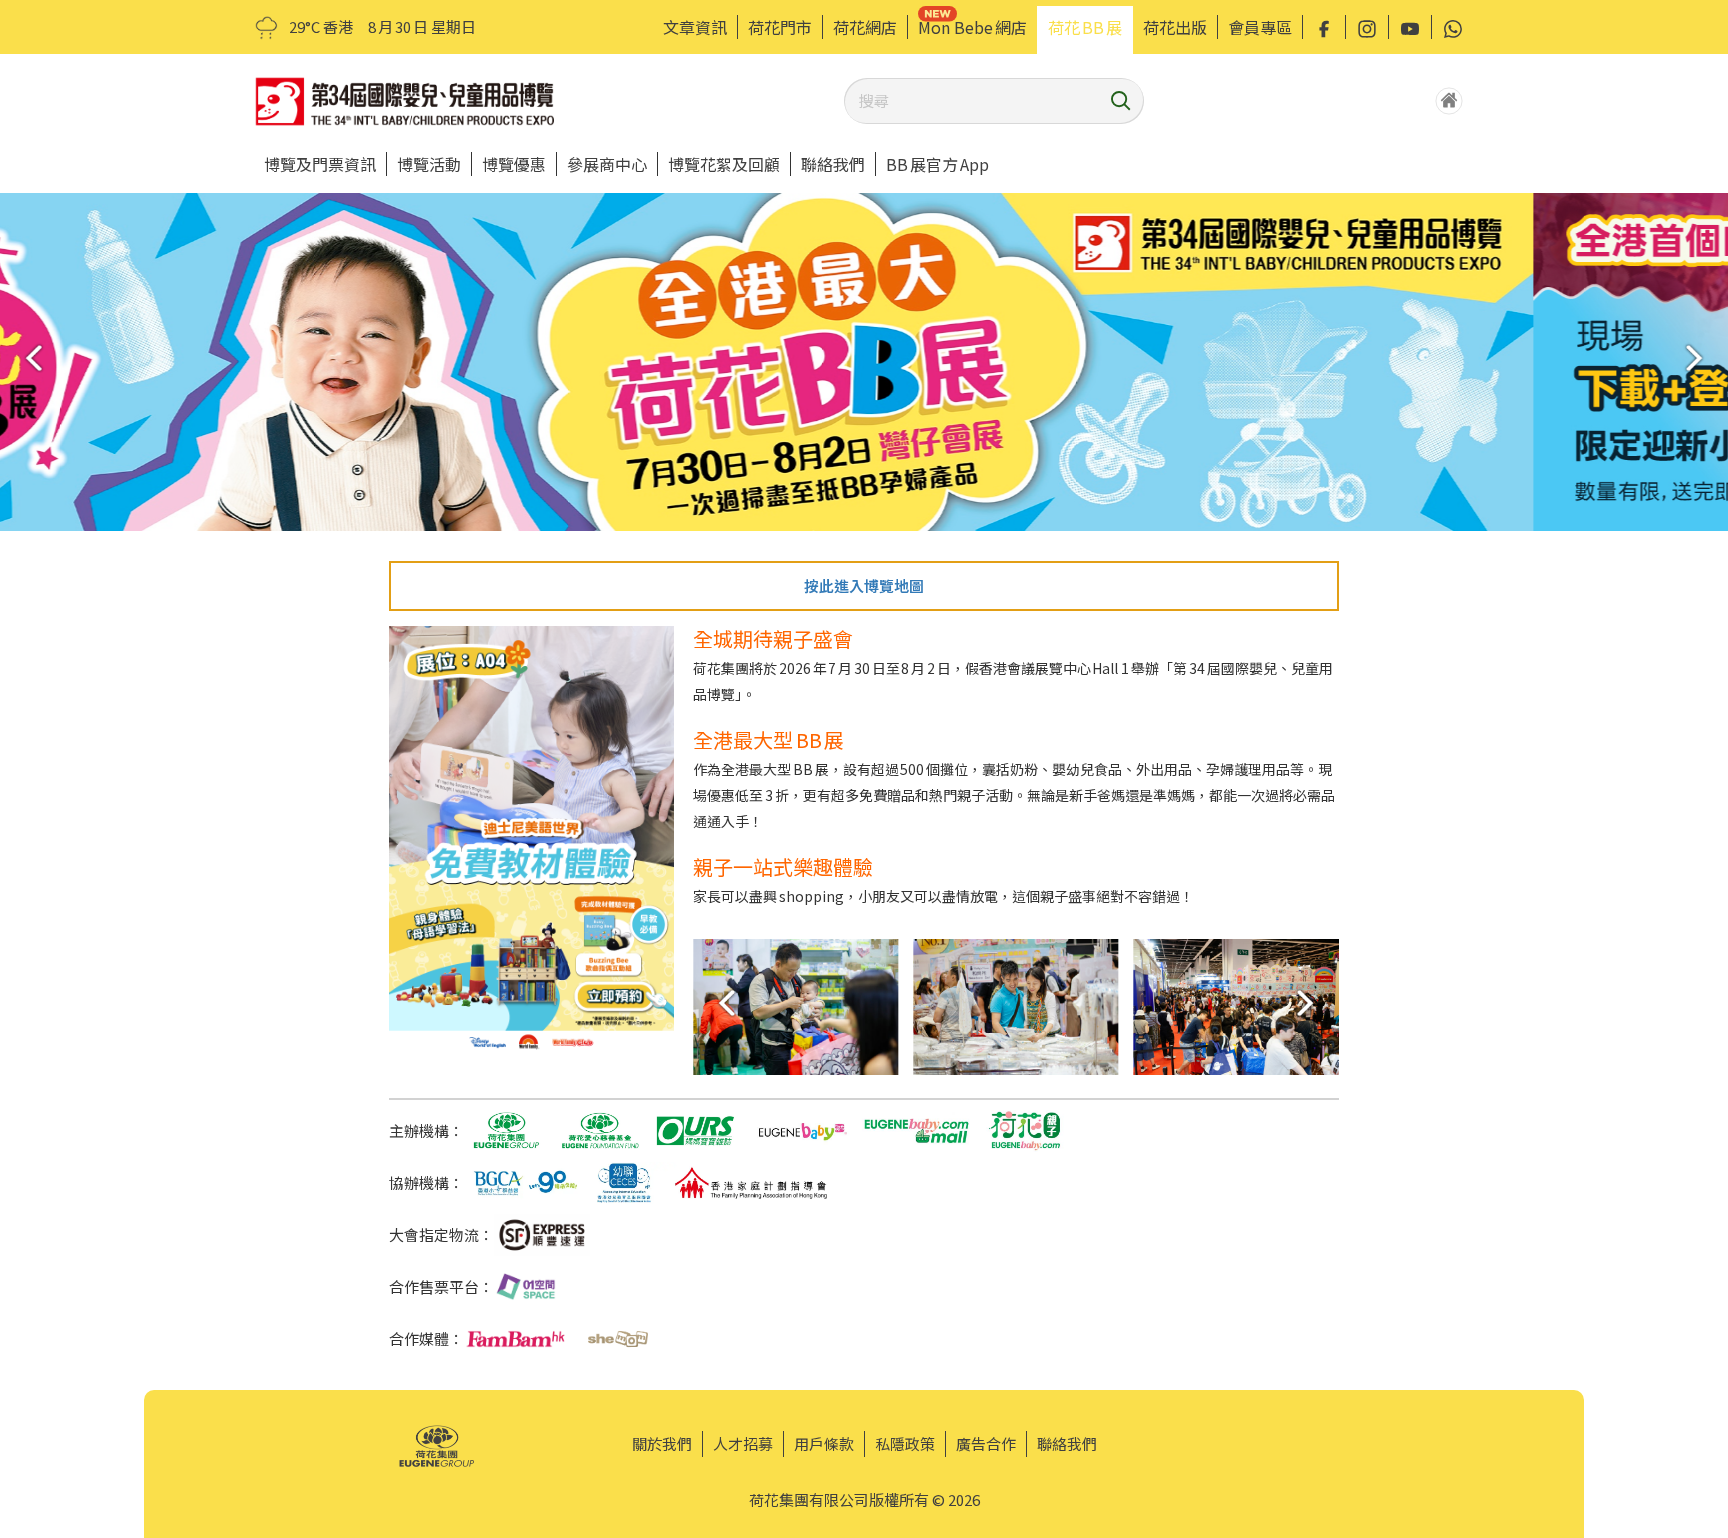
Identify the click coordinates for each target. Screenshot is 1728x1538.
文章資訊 (695, 27)
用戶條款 (824, 1443)
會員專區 (1260, 27)
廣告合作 (986, 1443)
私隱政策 (905, 1443)
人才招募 (743, 1443)
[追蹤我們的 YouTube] (1410, 27)
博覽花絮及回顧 (724, 164)
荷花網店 (865, 27)
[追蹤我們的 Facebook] (1324, 27)
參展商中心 (607, 164)
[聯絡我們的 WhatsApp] (1453, 27)
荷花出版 (1175, 27)
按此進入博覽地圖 (864, 585)
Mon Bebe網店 (972, 27)
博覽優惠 (514, 164)
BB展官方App (937, 164)
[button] (1700, 357)
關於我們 (662, 1443)
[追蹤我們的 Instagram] (1367, 27)
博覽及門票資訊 (320, 164)
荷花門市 (780, 27)
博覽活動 (429, 164)
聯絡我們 (833, 164)
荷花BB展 (1085, 27)
